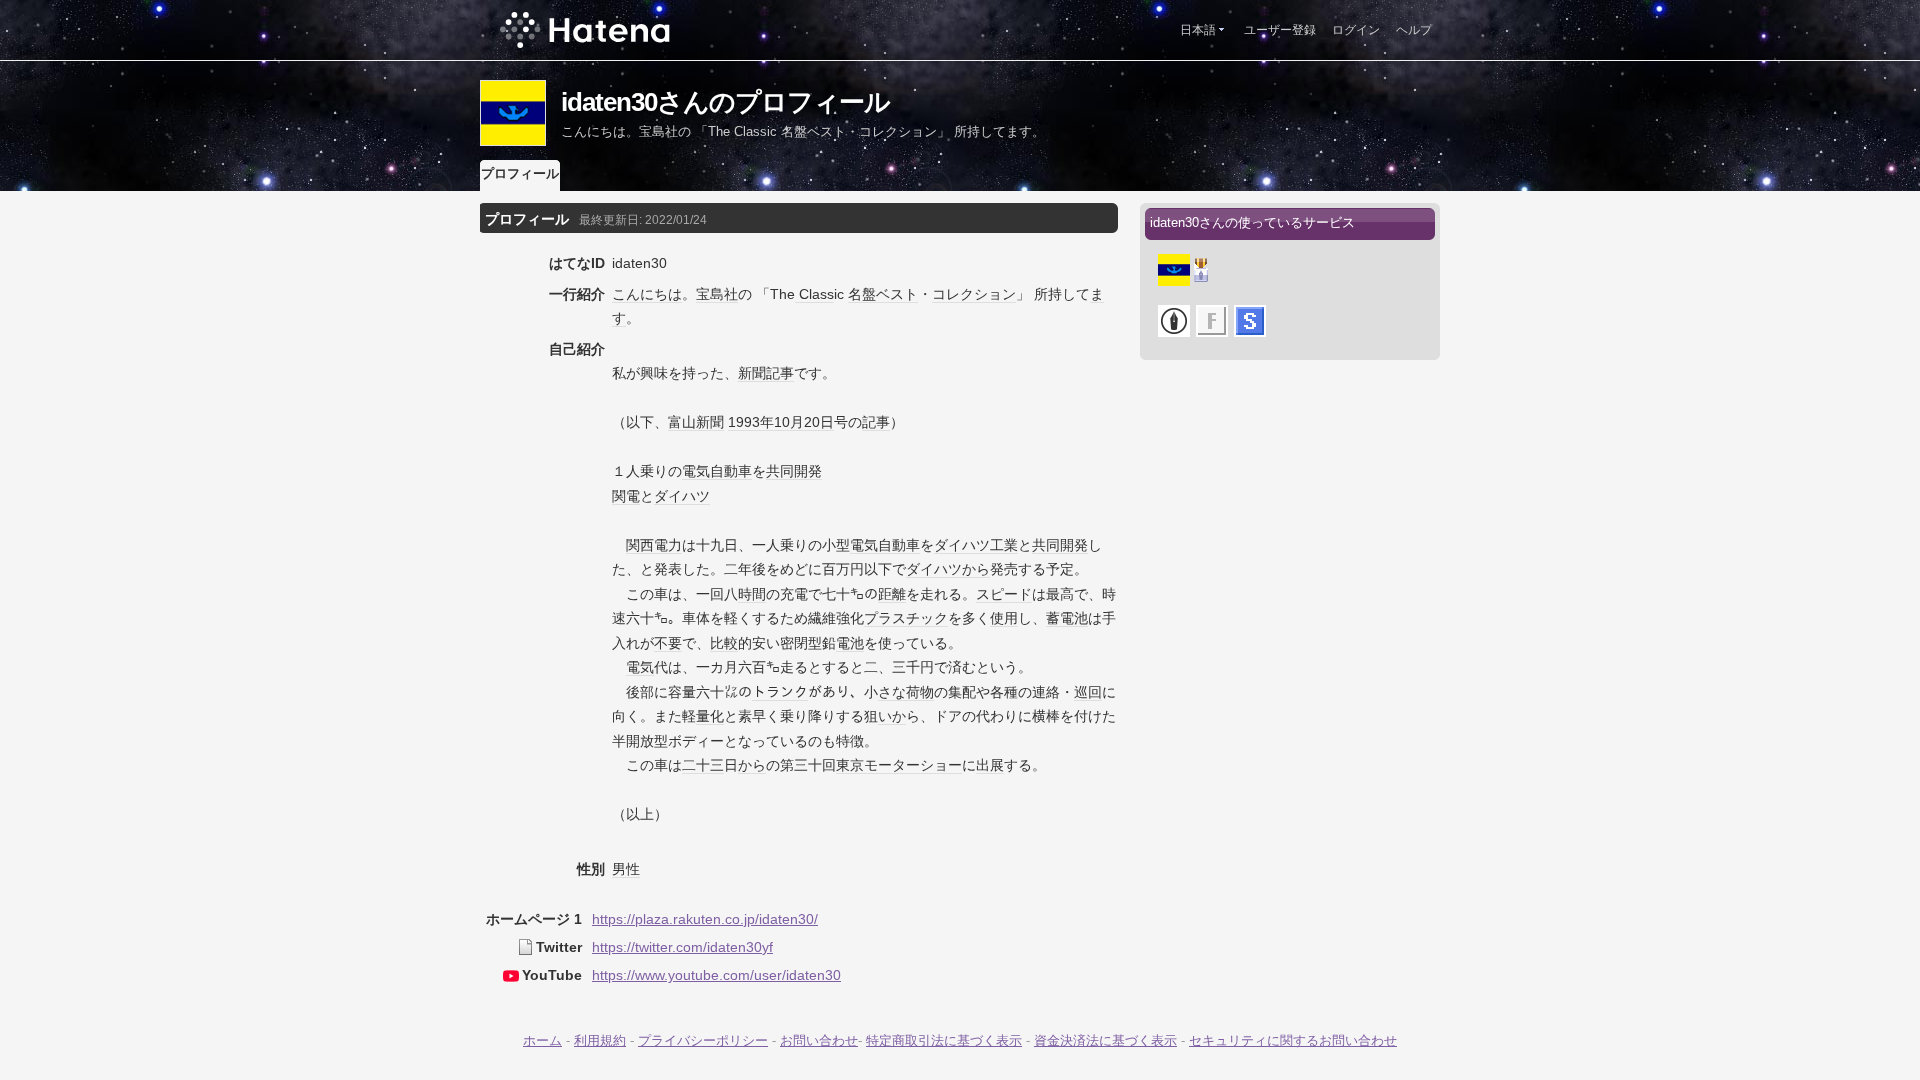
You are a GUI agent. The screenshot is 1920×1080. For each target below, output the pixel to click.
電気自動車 (717, 471)
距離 (892, 594)
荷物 (920, 692)
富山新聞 (696, 422)
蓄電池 (1067, 618)
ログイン (1356, 30)
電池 (850, 643)
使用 (1004, 618)
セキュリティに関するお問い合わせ (1293, 1040)
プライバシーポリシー (703, 1040)
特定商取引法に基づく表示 (944, 1040)
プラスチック (906, 618)
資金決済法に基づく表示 (1105, 1040)
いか (892, 716)
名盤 (862, 294)
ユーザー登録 (1280, 30)
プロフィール (520, 173)
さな (892, 692)
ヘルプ (1414, 30)
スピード (1004, 594)
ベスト (897, 294)
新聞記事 (766, 373)
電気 (640, 667)
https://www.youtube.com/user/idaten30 (716, 975)
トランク (780, 692)
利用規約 (600, 1040)
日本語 (1198, 30)
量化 (710, 716)
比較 (724, 643)
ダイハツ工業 (976, 545)
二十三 (703, 765)
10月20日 (804, 422)
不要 (668, 643)
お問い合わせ (819, 1040)
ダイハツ (682, 496)
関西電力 (654, 545)
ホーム (542, 1040)
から (976, 569)
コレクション (974, 294)
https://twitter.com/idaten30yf (682, 947)
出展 (990, 765)
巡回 (1088, 692)
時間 (752, 594)
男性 (626, 869)
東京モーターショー (899, 765)
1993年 (751, 422)
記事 (876, 422)
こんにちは (647, 294)
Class (814, 294)
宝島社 (717, 294)
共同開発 (794, 471)
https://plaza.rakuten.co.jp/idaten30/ (705, 919)
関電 (626, 496)
